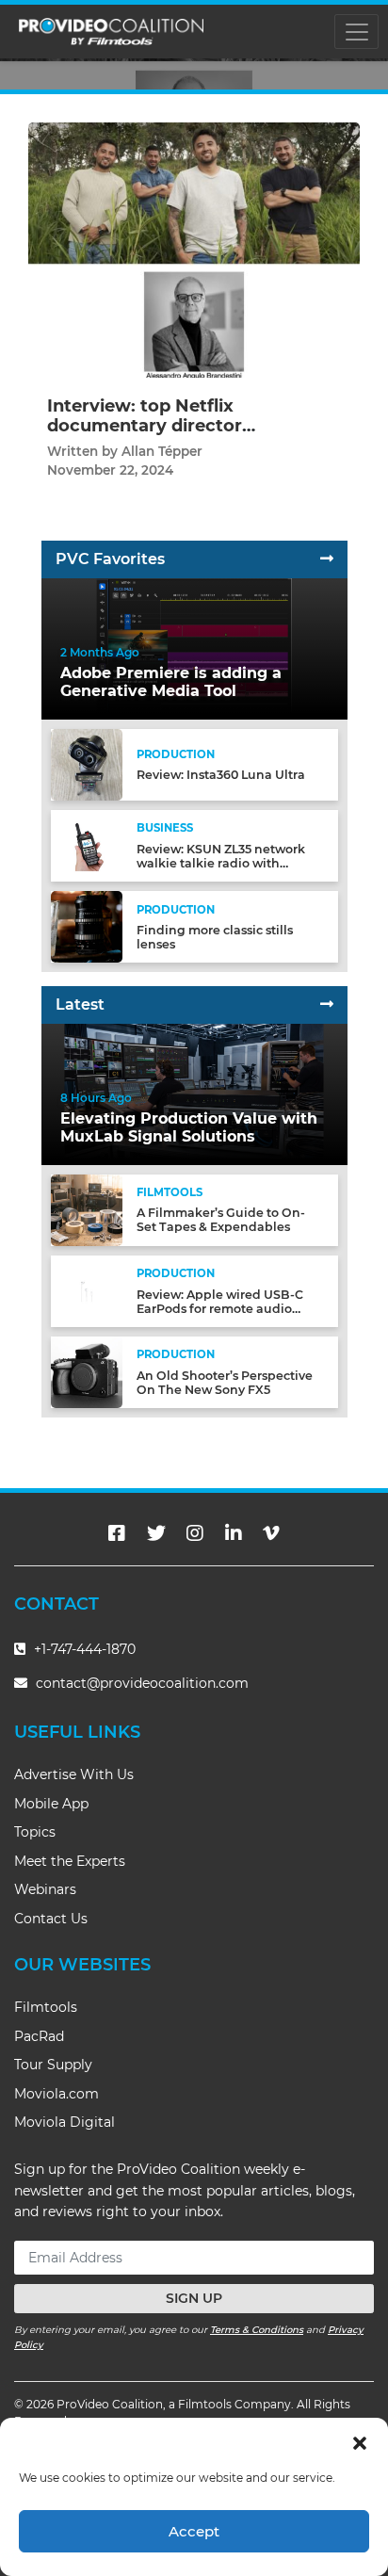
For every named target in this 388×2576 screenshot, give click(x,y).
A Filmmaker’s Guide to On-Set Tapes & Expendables (221, 1220)
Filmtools (46, 2007)
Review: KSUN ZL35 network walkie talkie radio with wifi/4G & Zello (221, 863)
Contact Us (51, 1919)
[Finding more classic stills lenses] (87, 926)
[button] (360, 2441)
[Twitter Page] (156, 1533)
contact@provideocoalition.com (142, 1683)
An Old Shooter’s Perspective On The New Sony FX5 (225, 1383)
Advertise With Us (74, 1774)
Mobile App (51, 1804)
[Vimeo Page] (271, 1533)
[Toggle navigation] (356, 32)
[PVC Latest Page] (327, 1004)
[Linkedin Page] (234, 1533)
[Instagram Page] (195, 1533)
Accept (194, 2531)
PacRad (39, 2036)
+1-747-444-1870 (83, 1649)
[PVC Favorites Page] (327, 559)
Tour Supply (53, 2065)
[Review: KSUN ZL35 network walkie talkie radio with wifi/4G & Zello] (87, 845)
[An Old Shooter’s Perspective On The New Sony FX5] (87, 1372)
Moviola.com (57, 2094)
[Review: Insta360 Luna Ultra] (87, 763)
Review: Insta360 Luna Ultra (221, 775)
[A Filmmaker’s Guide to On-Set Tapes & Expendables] (87, 1209)
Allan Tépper (162, 451)
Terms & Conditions (257, 2330)
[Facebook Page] (117, 1533)
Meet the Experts (70, 1861)
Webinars (45, 1889)
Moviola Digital (65, 2122)
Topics (35, 1832)
